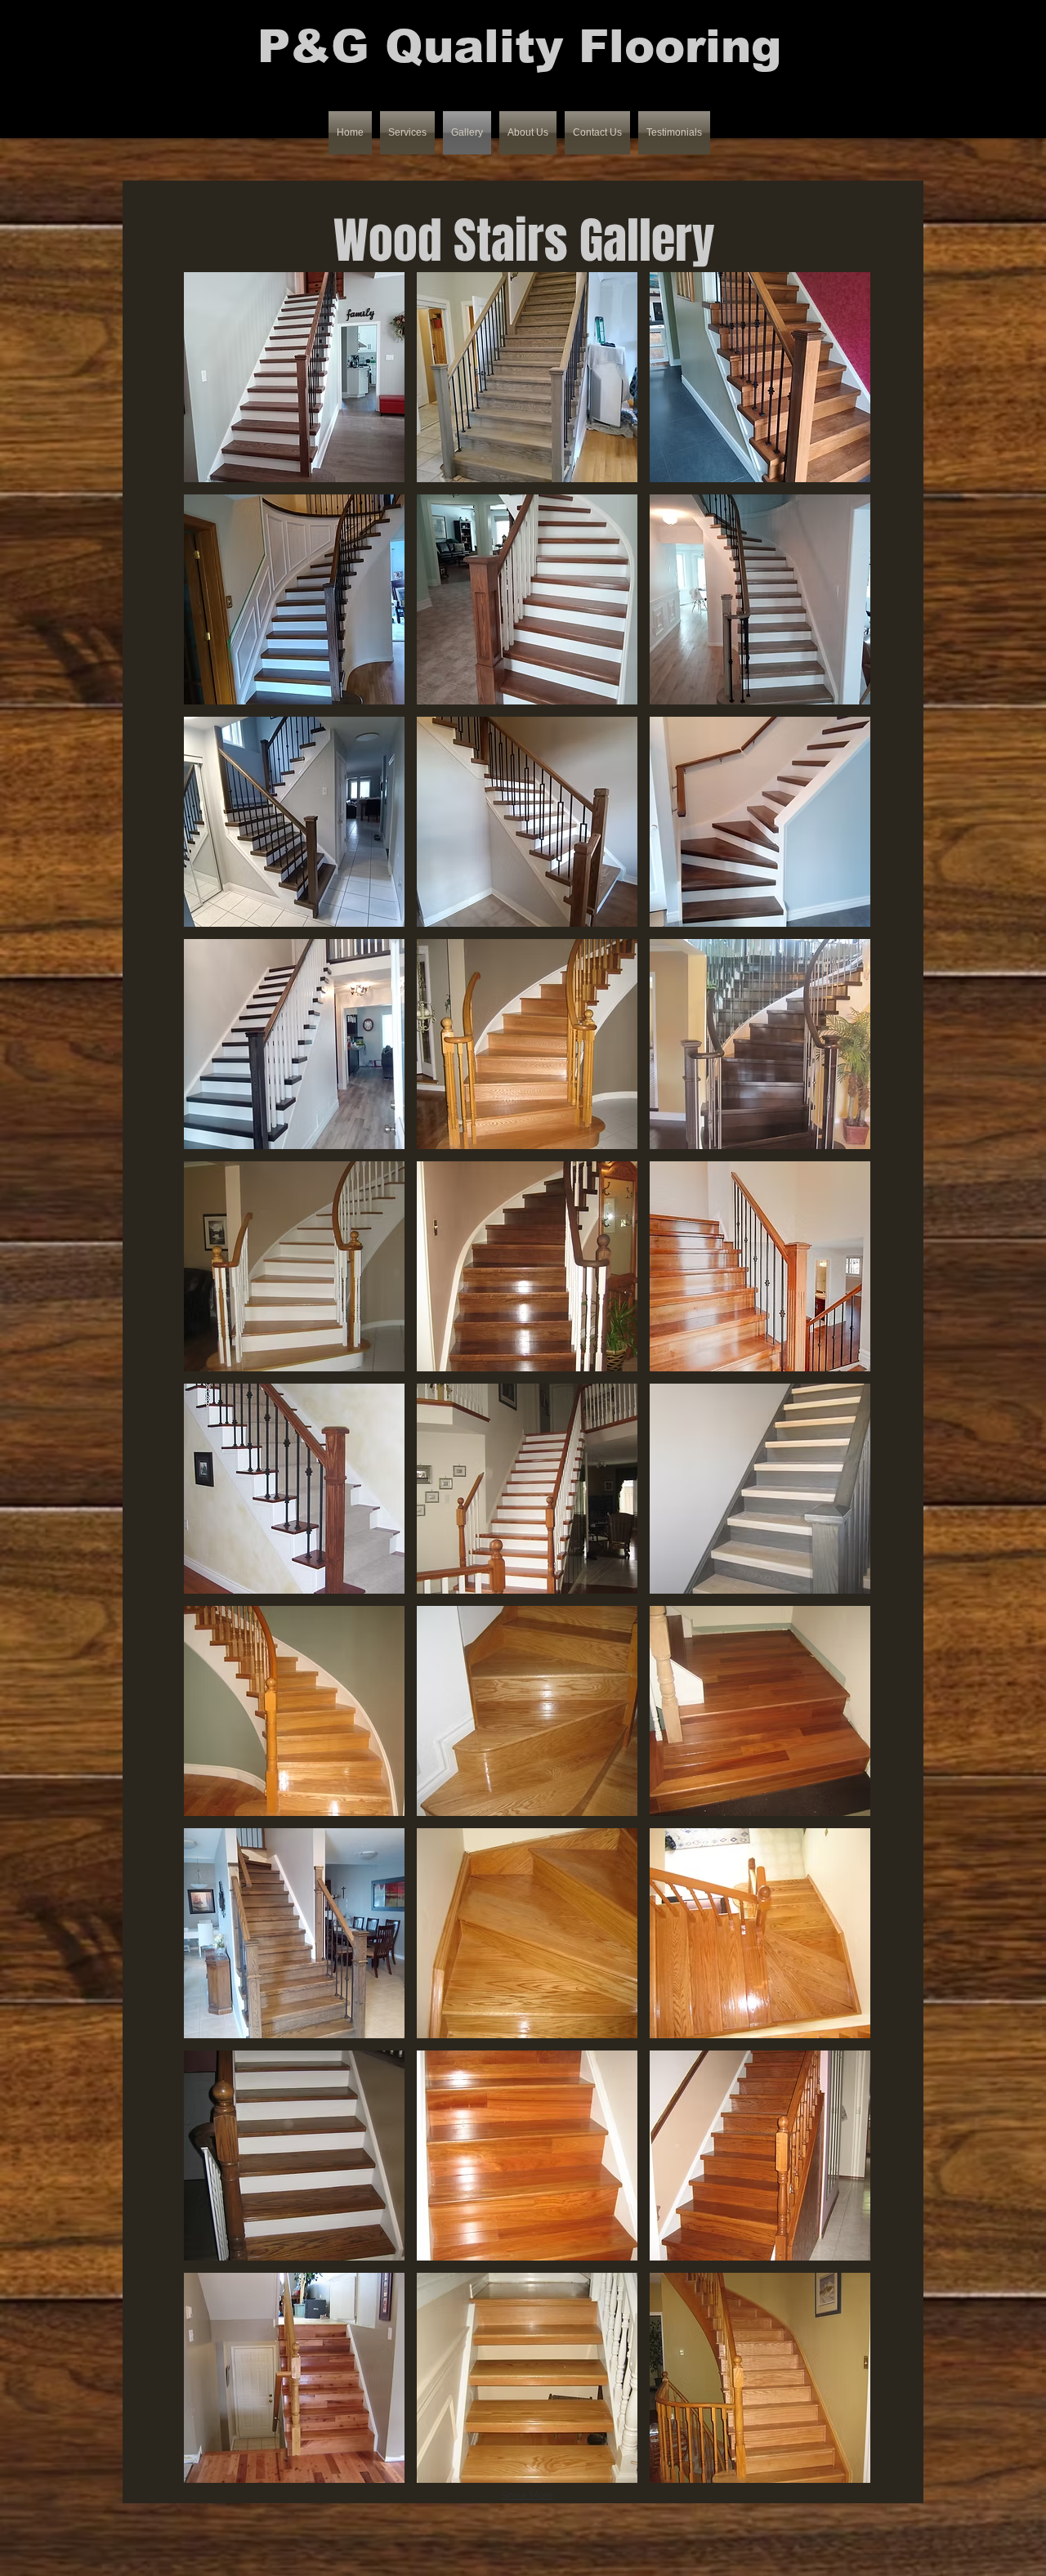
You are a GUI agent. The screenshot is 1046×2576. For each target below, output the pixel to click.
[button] (294, 377)
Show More (527, 2495)
